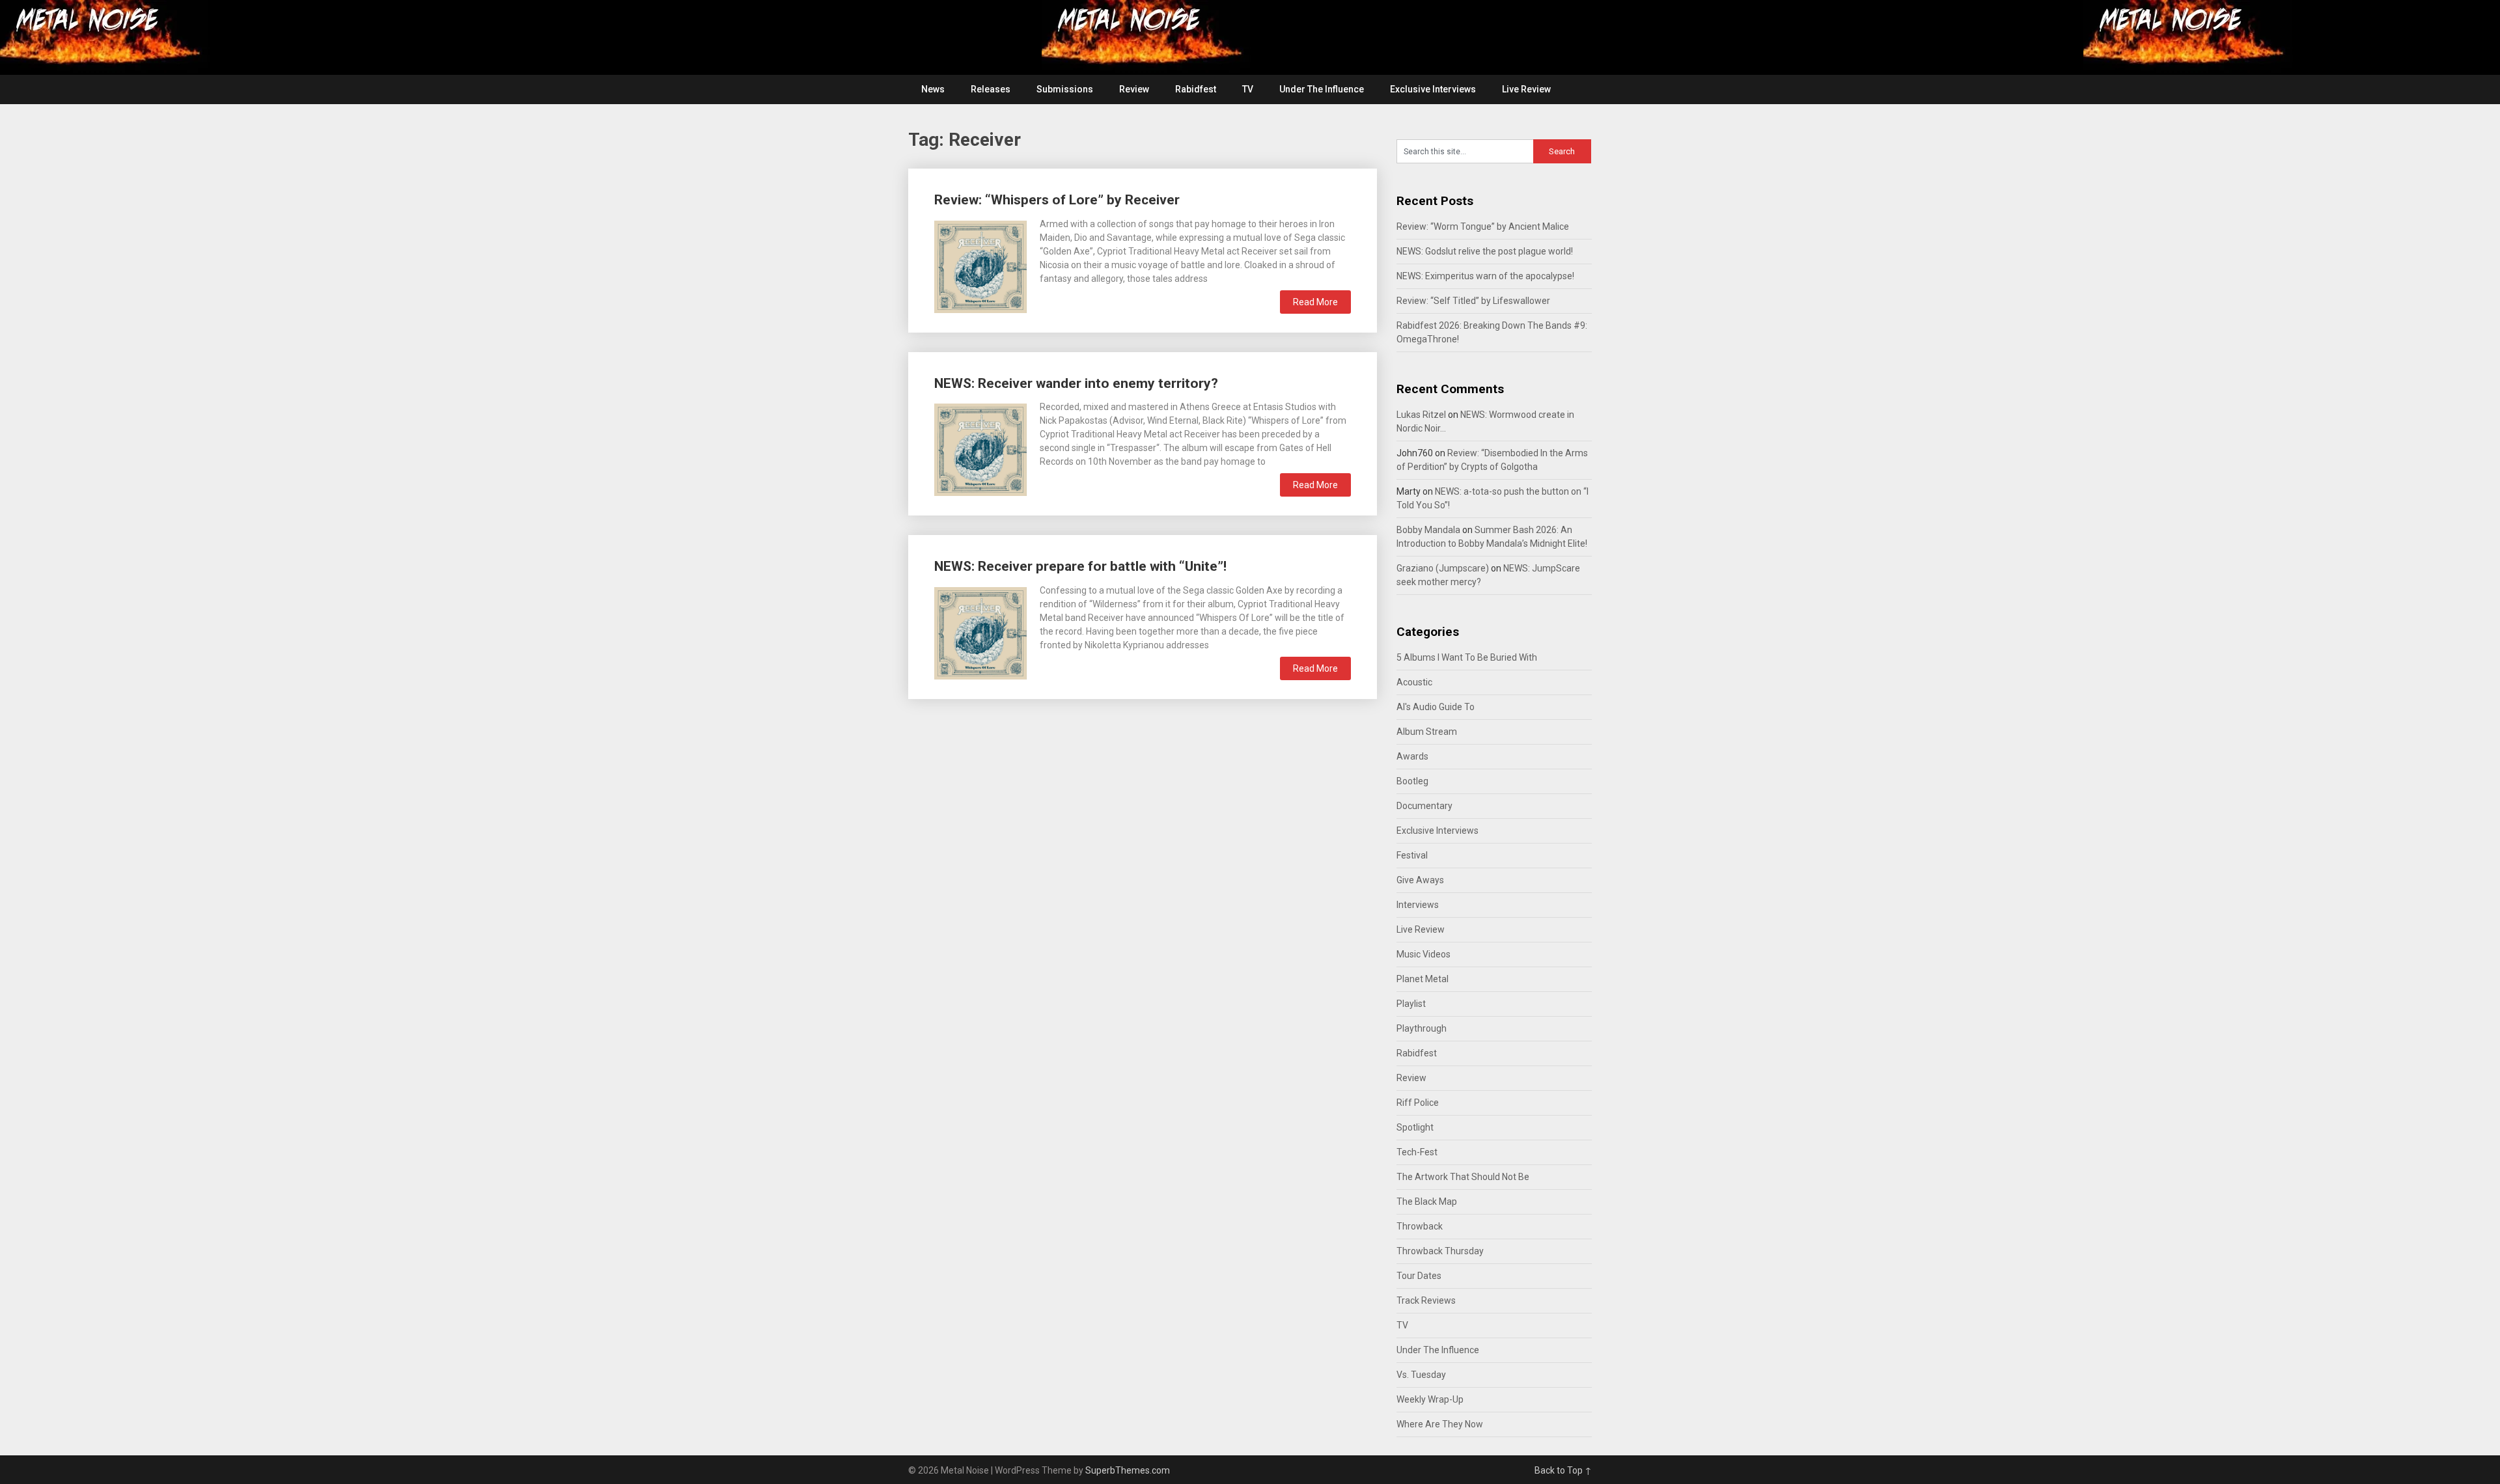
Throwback (1420, 1226)
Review (1134, 89)
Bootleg (1412, 781)
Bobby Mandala (1428, 530)
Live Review (1526, 89)
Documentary (1424, 806)
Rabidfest (1196, 89)
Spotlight (1415, 1127)
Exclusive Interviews (1433, 89)
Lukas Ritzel (1421, 415)
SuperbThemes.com (1128, 1470)
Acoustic (1414, 682)
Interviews (1418, 905)
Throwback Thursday (1440, 1251)
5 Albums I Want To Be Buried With (1467, 657)
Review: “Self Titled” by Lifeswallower (1473, 301)
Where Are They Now (1440, 1424)
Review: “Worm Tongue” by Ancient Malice (1483, 227)
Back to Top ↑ (1563, 1470)
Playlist (1411, 1004)
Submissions (1065, 89)
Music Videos (1424, 954)
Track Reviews (1426, 1300)
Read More (1315, 302)
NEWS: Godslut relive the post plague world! (1485, 251)
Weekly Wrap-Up (1430, 1399)
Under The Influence (1322, 89)
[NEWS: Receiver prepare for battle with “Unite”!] (980, 632)
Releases (991, 89)
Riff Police (1418, 1103)
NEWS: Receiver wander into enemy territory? (1076, 383)
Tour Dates (1419, 1276)
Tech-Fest (1417, 1152)
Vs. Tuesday (1421, 1375)
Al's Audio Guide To (1436, 707)
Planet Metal (1423, 979)
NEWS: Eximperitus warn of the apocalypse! (1485, 276)
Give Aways (1420, 880)
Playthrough (1422, 1028)
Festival (1412, 855)
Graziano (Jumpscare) (1443, 568)
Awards (1412, 756)
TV (1248, 89)
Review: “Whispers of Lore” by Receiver (1057, 200)
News (933, 89)
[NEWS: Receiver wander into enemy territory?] (980, 448)
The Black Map (1427, 1202)
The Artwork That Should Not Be (1463, 1177)
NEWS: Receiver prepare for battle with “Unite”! (1080, 566)
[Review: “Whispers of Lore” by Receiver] (980, 265)
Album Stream (1427, 732)
